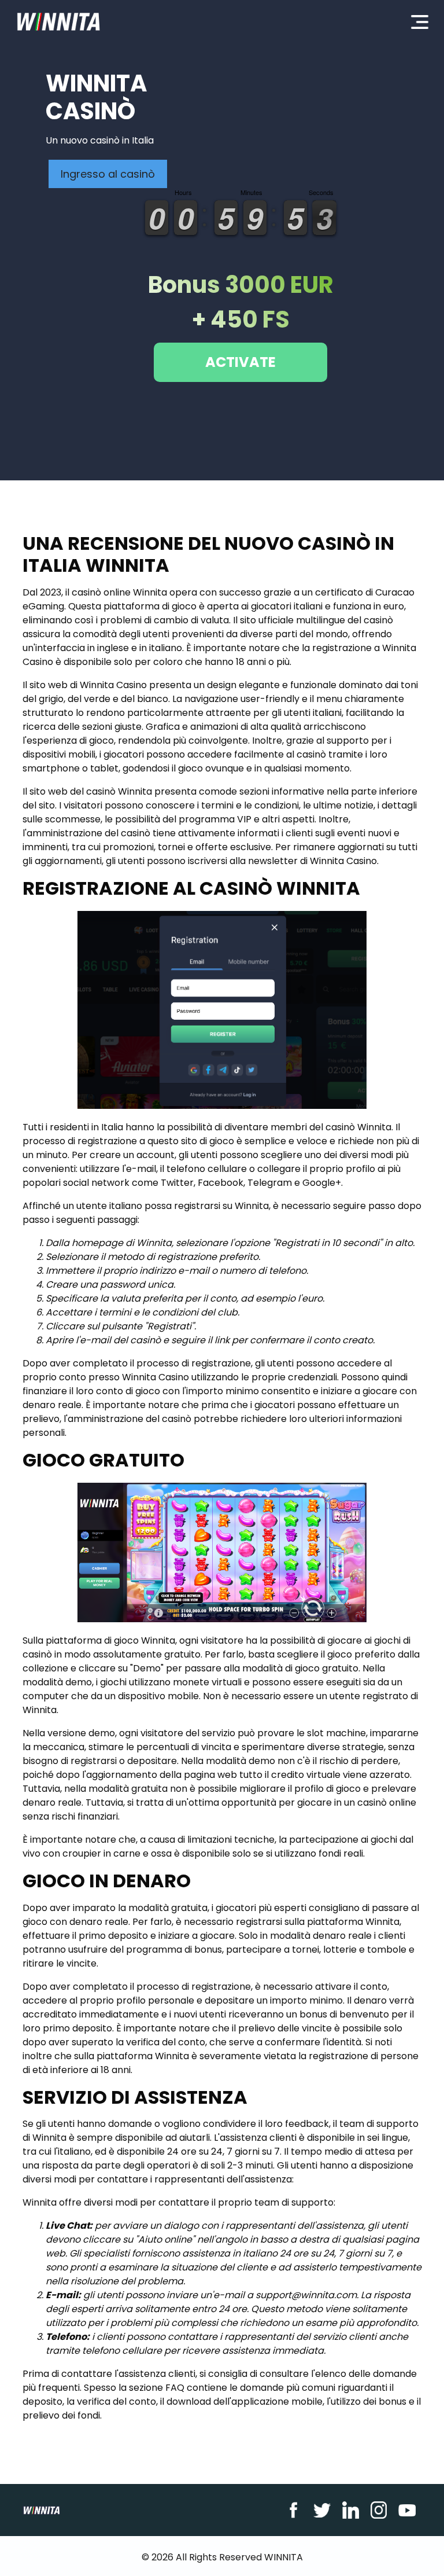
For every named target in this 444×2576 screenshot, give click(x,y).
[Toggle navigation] (420, 21)
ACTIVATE (240, 362)
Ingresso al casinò (108, 174)
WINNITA (284, 2557)
